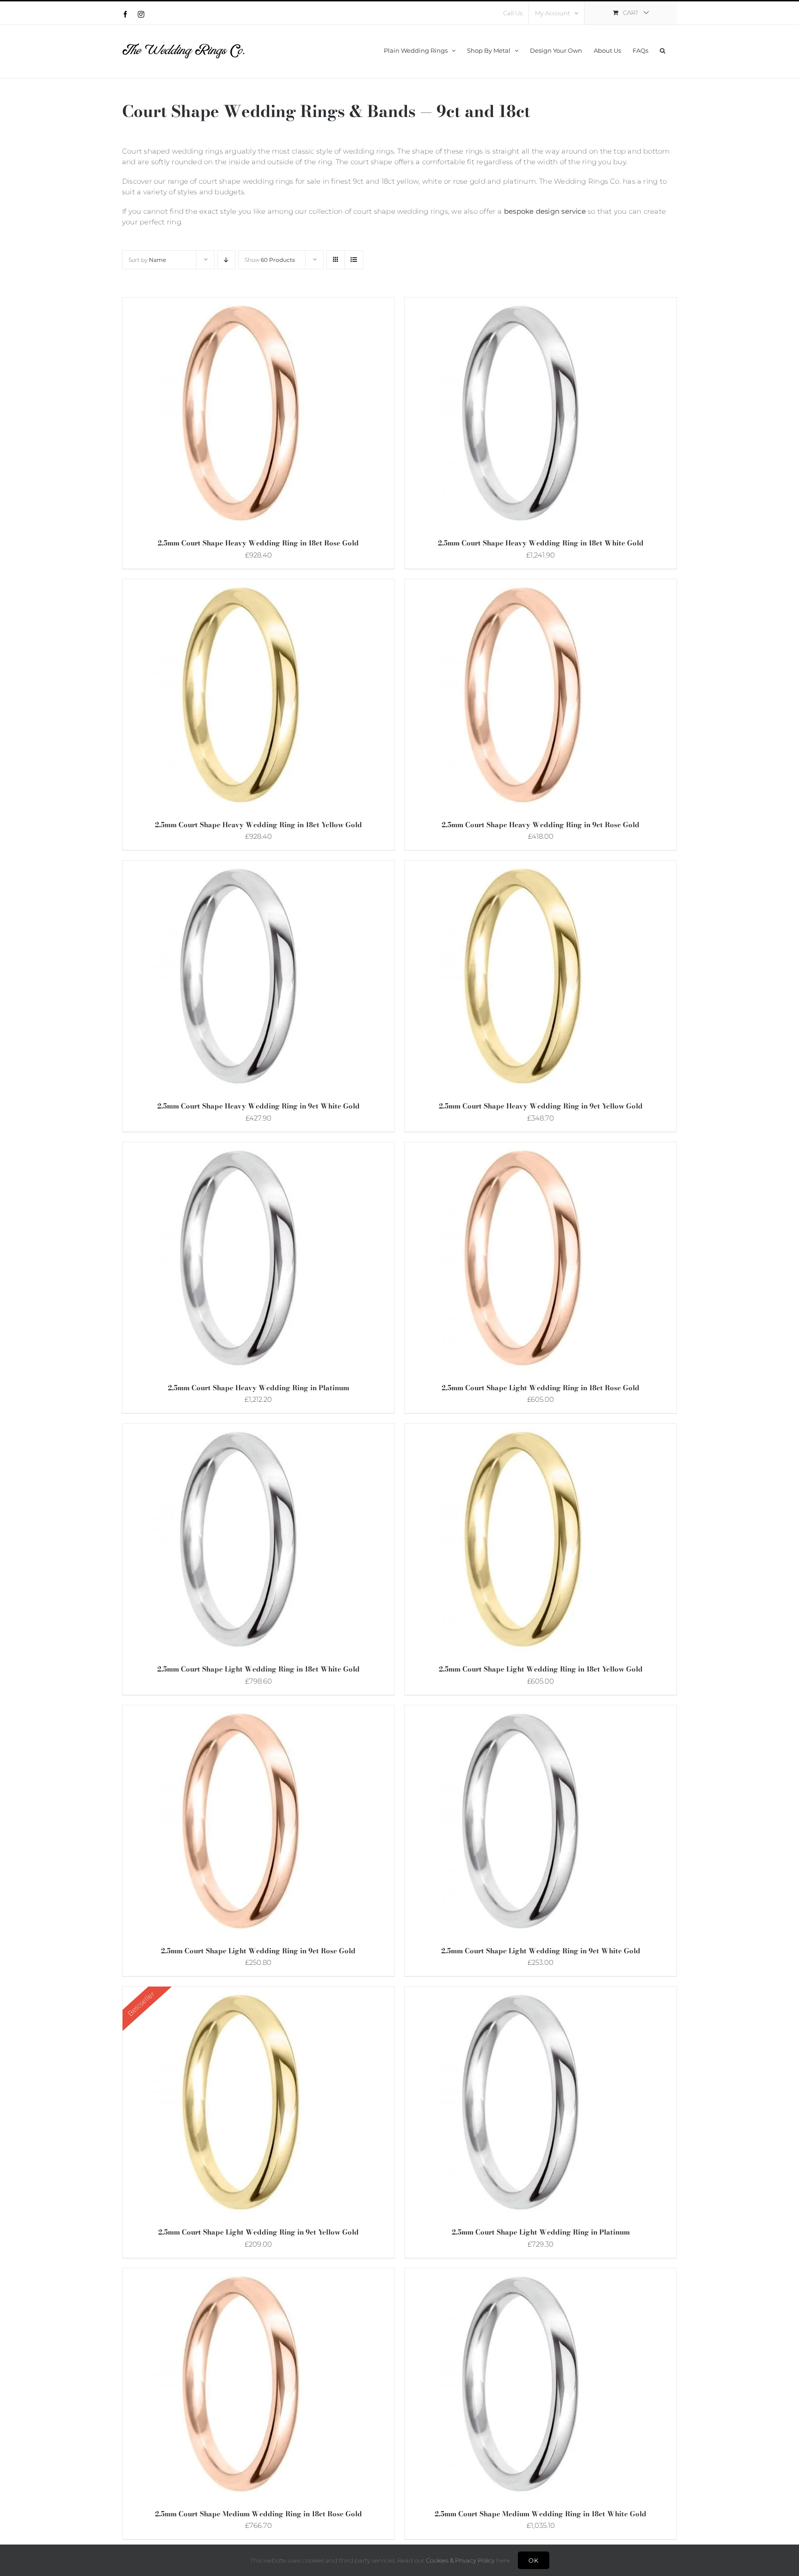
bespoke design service (545, 211)
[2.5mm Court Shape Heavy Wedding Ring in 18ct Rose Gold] (238, 304)
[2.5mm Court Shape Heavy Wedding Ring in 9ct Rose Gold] (520, 585)
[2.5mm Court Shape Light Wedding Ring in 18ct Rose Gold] (520, 1149)
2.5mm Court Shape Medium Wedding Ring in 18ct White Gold (541, 2514)
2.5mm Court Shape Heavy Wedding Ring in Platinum (258, 1388)
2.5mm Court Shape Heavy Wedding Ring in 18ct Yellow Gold (258, 825)
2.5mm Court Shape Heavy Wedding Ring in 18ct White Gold (541, 543)
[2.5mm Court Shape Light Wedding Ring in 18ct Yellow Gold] (520, 1430)
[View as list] (354, 260)
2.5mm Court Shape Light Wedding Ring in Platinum (541, 2232)
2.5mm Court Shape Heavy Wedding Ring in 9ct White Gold (258, 1106)
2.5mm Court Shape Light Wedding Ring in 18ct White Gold (258, 1669)
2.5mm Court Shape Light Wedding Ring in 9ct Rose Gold (258, 1951)
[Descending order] (226, 260)
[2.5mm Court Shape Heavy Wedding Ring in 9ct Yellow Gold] (520, 867)
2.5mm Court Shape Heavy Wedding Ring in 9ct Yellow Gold (541, 1106)
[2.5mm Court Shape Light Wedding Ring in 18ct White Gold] (238, 1430)
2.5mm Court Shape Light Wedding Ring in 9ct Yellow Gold (258, 2232)
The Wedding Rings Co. (580, 181)
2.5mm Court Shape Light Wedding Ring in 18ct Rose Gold (541, 1388)
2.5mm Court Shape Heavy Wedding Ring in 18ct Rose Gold (258, 543)
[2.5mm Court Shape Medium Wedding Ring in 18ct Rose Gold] (238, 2275)
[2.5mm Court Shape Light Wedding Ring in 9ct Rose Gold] (238, 1712)
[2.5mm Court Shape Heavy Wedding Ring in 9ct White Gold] (238, 867)
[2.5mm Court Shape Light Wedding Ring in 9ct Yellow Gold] (238, 1993)
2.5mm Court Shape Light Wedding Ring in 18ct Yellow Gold (541, 1669)
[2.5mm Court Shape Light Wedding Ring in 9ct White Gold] (520, 1712)
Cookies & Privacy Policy (460, 2560)
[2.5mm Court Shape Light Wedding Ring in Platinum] (520, 1993)
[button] (663, 49)
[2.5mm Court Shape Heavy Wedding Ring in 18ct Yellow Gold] (238, 585)
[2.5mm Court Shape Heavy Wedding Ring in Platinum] (238, 1149)
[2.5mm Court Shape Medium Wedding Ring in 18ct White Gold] (520, 2275)
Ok (534, 2560)
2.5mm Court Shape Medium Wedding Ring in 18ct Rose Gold (258, 2514)
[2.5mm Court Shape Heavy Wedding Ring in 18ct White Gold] (520, 304)
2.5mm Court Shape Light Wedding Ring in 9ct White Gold (541, 1951)
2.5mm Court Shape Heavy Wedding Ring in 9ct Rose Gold (541, 825)
